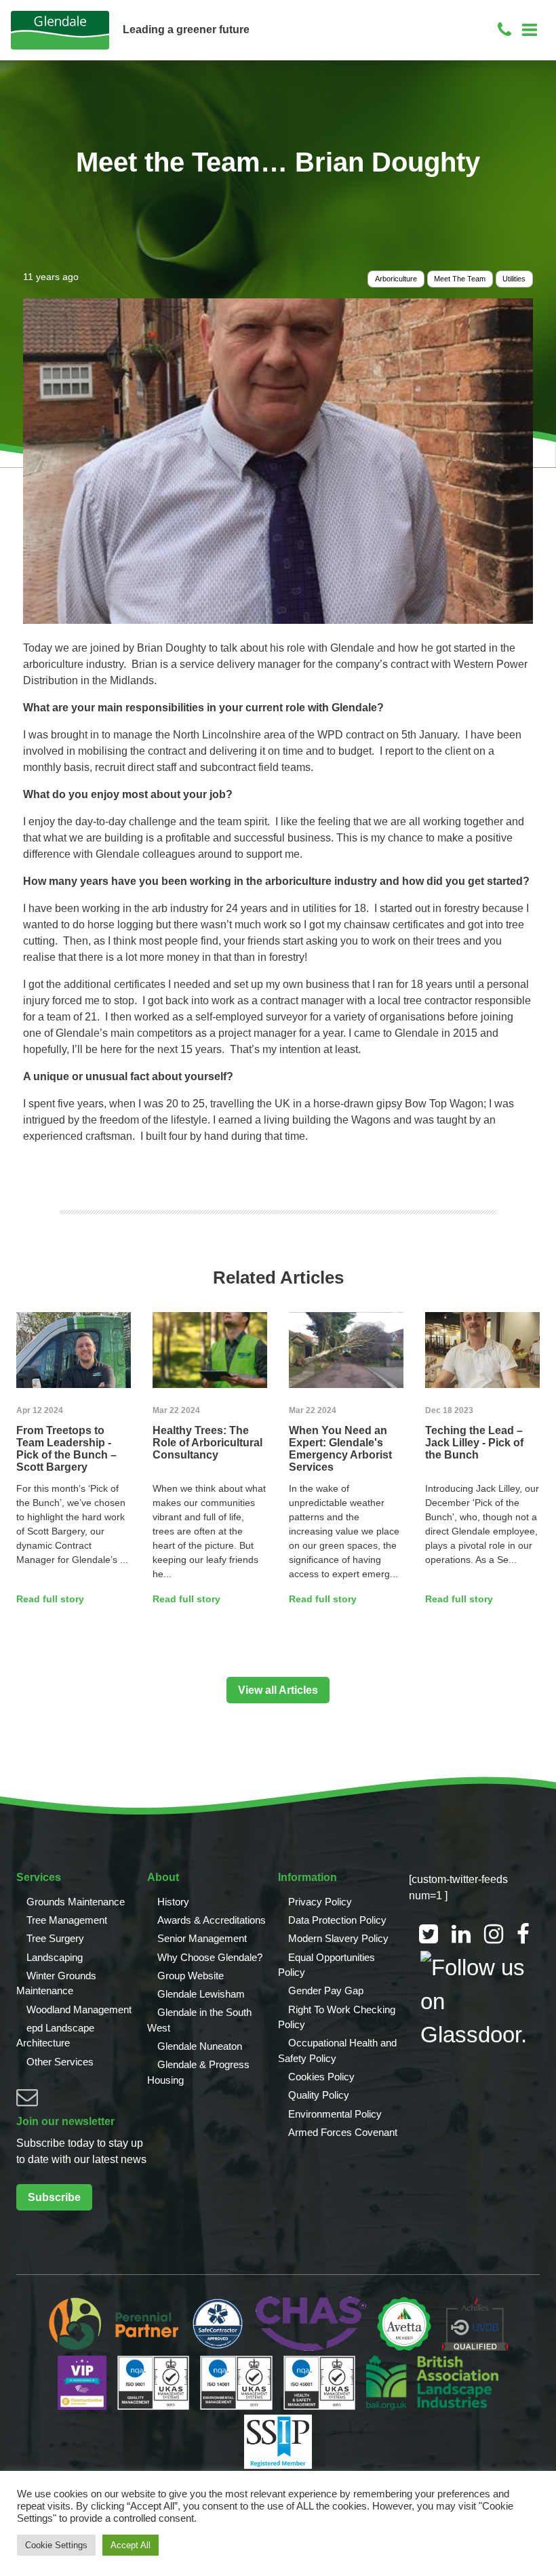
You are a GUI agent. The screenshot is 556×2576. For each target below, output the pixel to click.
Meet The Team (460, 279)
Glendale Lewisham (201, 1994)
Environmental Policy (335, 2114)
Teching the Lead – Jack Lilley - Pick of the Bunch (474, 1443)
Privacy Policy (320, 1902)
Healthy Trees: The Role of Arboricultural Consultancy (207, 1443)
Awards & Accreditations (212, 1920)
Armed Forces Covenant (343, 2132)
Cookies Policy (321, 2077)
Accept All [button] (131, 2545)
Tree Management (67, 1920)
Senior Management (202, 1938)
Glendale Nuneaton (200, 2046)
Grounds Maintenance (76, 1902)
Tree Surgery (55, 1938)
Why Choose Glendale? (210, 1957)
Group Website (191, 1976)
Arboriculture (396, 279)
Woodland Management (79, 2009)
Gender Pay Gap (326, 1990)
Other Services (60, 2062)
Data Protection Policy (337, 1920)
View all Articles (278, 1690)
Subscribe (54, 2197)
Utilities (514, 279)
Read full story (50, 1599)
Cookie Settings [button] (56, 2545)
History (173, 1902)
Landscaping (55, 1957)
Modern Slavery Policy (338, 1938)
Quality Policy (319, 2095)
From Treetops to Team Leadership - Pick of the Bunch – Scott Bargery (66, 1449)
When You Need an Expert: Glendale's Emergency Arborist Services (340, 1449)
